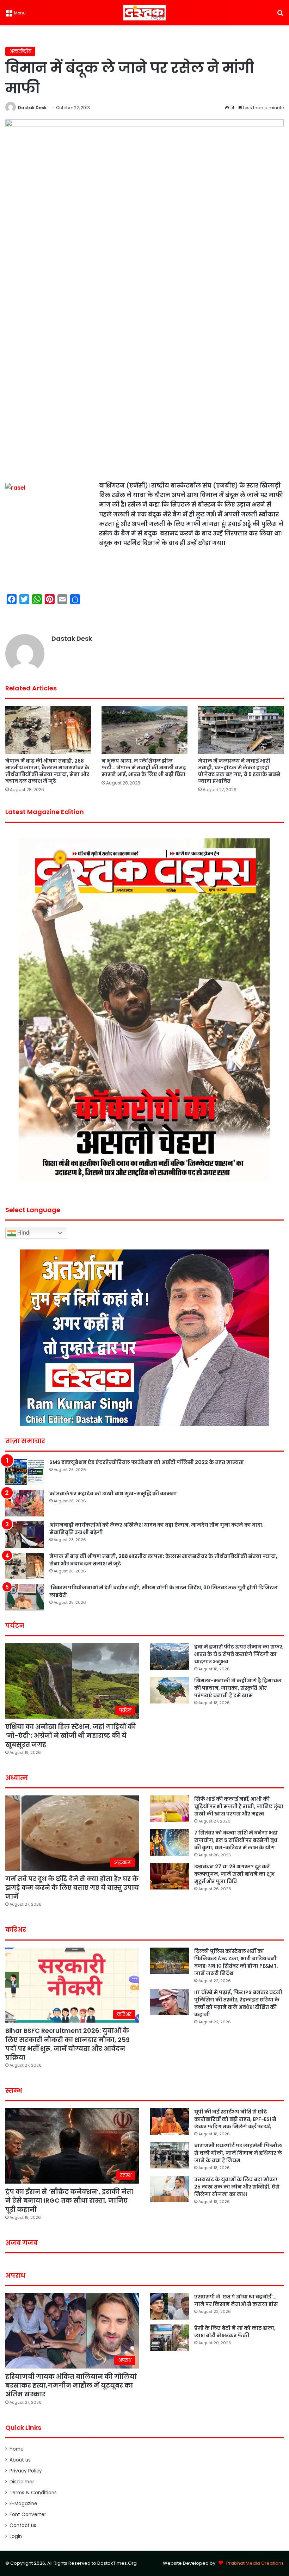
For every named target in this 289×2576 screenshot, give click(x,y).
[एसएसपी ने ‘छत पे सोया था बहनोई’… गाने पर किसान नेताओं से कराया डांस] (170, 2306)
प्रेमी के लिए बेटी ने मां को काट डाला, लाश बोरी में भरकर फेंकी (235, 2332)
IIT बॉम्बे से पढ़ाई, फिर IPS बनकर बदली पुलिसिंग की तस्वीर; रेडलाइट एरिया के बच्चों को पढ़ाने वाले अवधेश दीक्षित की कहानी (238, 2003)
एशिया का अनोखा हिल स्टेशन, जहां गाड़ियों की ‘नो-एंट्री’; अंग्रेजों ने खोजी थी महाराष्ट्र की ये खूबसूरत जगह (71, 1735)
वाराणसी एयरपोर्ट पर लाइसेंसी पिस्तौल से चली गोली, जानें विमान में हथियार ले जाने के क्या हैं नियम (238, 2153)
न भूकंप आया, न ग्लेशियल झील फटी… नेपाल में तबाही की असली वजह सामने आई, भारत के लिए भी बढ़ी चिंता (144, 768)
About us (20, 2460)
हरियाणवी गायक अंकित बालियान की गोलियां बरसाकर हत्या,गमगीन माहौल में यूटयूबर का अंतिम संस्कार (71, 2385)
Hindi (23, 1233)
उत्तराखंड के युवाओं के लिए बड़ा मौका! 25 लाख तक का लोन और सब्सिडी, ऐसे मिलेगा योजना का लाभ (237, 2187)
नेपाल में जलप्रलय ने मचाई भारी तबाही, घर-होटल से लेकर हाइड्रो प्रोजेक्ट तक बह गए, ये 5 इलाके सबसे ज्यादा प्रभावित (239, 771)
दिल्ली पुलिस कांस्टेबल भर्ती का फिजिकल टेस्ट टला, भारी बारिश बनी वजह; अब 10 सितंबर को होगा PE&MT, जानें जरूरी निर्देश (236, 1962)
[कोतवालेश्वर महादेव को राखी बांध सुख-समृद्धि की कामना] (25, 1503)
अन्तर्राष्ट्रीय (20, 51)
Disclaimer (22, 2482)
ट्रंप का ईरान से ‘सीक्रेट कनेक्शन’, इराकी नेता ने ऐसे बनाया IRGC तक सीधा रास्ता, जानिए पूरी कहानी (69, 2200)
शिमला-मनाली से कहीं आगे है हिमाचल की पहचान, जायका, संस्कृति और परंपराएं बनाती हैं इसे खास (238, 1688)
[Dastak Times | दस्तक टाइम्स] (144, 13)
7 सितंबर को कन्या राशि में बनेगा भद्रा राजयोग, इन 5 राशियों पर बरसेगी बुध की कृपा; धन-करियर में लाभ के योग (236, 1840)
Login (16, 2536)
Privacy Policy (26, 2471)
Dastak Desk (32, 108)
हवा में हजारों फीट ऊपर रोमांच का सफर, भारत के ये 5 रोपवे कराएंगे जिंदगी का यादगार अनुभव (239, 1654)
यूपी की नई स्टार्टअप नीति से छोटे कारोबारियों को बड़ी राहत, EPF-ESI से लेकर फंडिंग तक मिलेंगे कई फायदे (235, 2119)
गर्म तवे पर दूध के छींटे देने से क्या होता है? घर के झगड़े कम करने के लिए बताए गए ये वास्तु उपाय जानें (72, 1888)
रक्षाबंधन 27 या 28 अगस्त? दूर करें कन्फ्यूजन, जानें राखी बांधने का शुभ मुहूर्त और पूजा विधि (234, 1874)
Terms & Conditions (33, 2493)
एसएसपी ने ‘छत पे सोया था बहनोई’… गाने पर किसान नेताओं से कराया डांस (236, 2300)
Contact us (23, 2525)
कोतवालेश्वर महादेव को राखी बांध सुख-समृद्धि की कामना (113, 1494)
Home (17, 2449)
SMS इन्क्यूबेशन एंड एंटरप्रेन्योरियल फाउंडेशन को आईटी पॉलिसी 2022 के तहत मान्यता (147, 1462)
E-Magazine (23, 2504)
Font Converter (28, 2515)
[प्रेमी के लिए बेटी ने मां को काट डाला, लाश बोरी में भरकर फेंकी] (170, 2338)
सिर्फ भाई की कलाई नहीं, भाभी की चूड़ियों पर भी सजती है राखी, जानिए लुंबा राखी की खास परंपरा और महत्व (239, 1806)
